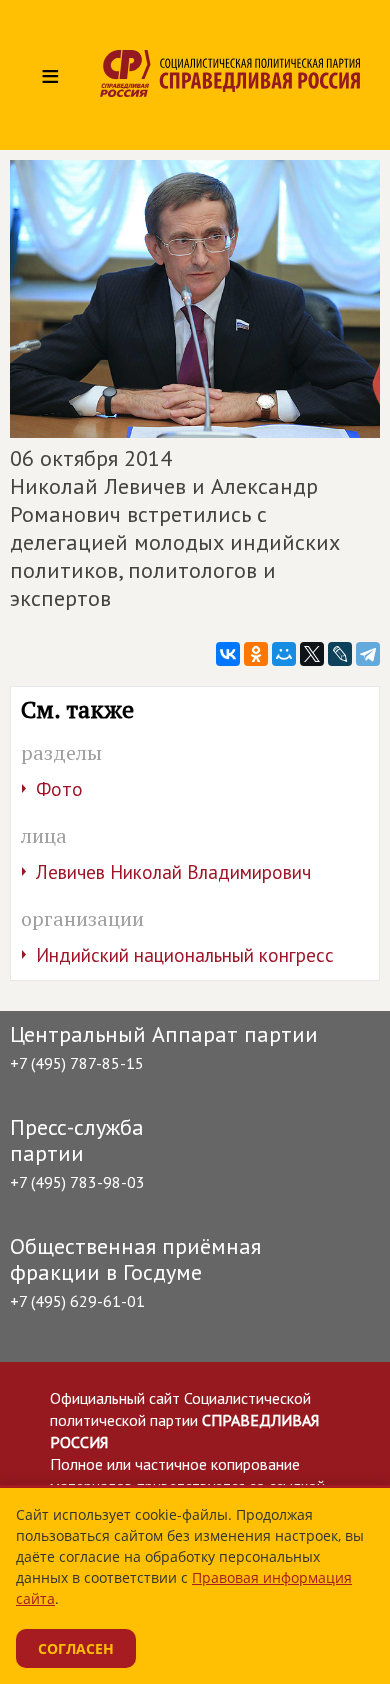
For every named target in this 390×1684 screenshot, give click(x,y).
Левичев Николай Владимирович (173, 872)
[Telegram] (368, 654)
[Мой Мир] (284, 654)
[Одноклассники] (256, 654)
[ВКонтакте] (228, 654)
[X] (312, 654)
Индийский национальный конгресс (185, 955)
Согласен (76, 1648)
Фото (59, 789)
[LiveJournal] (340, 654)
